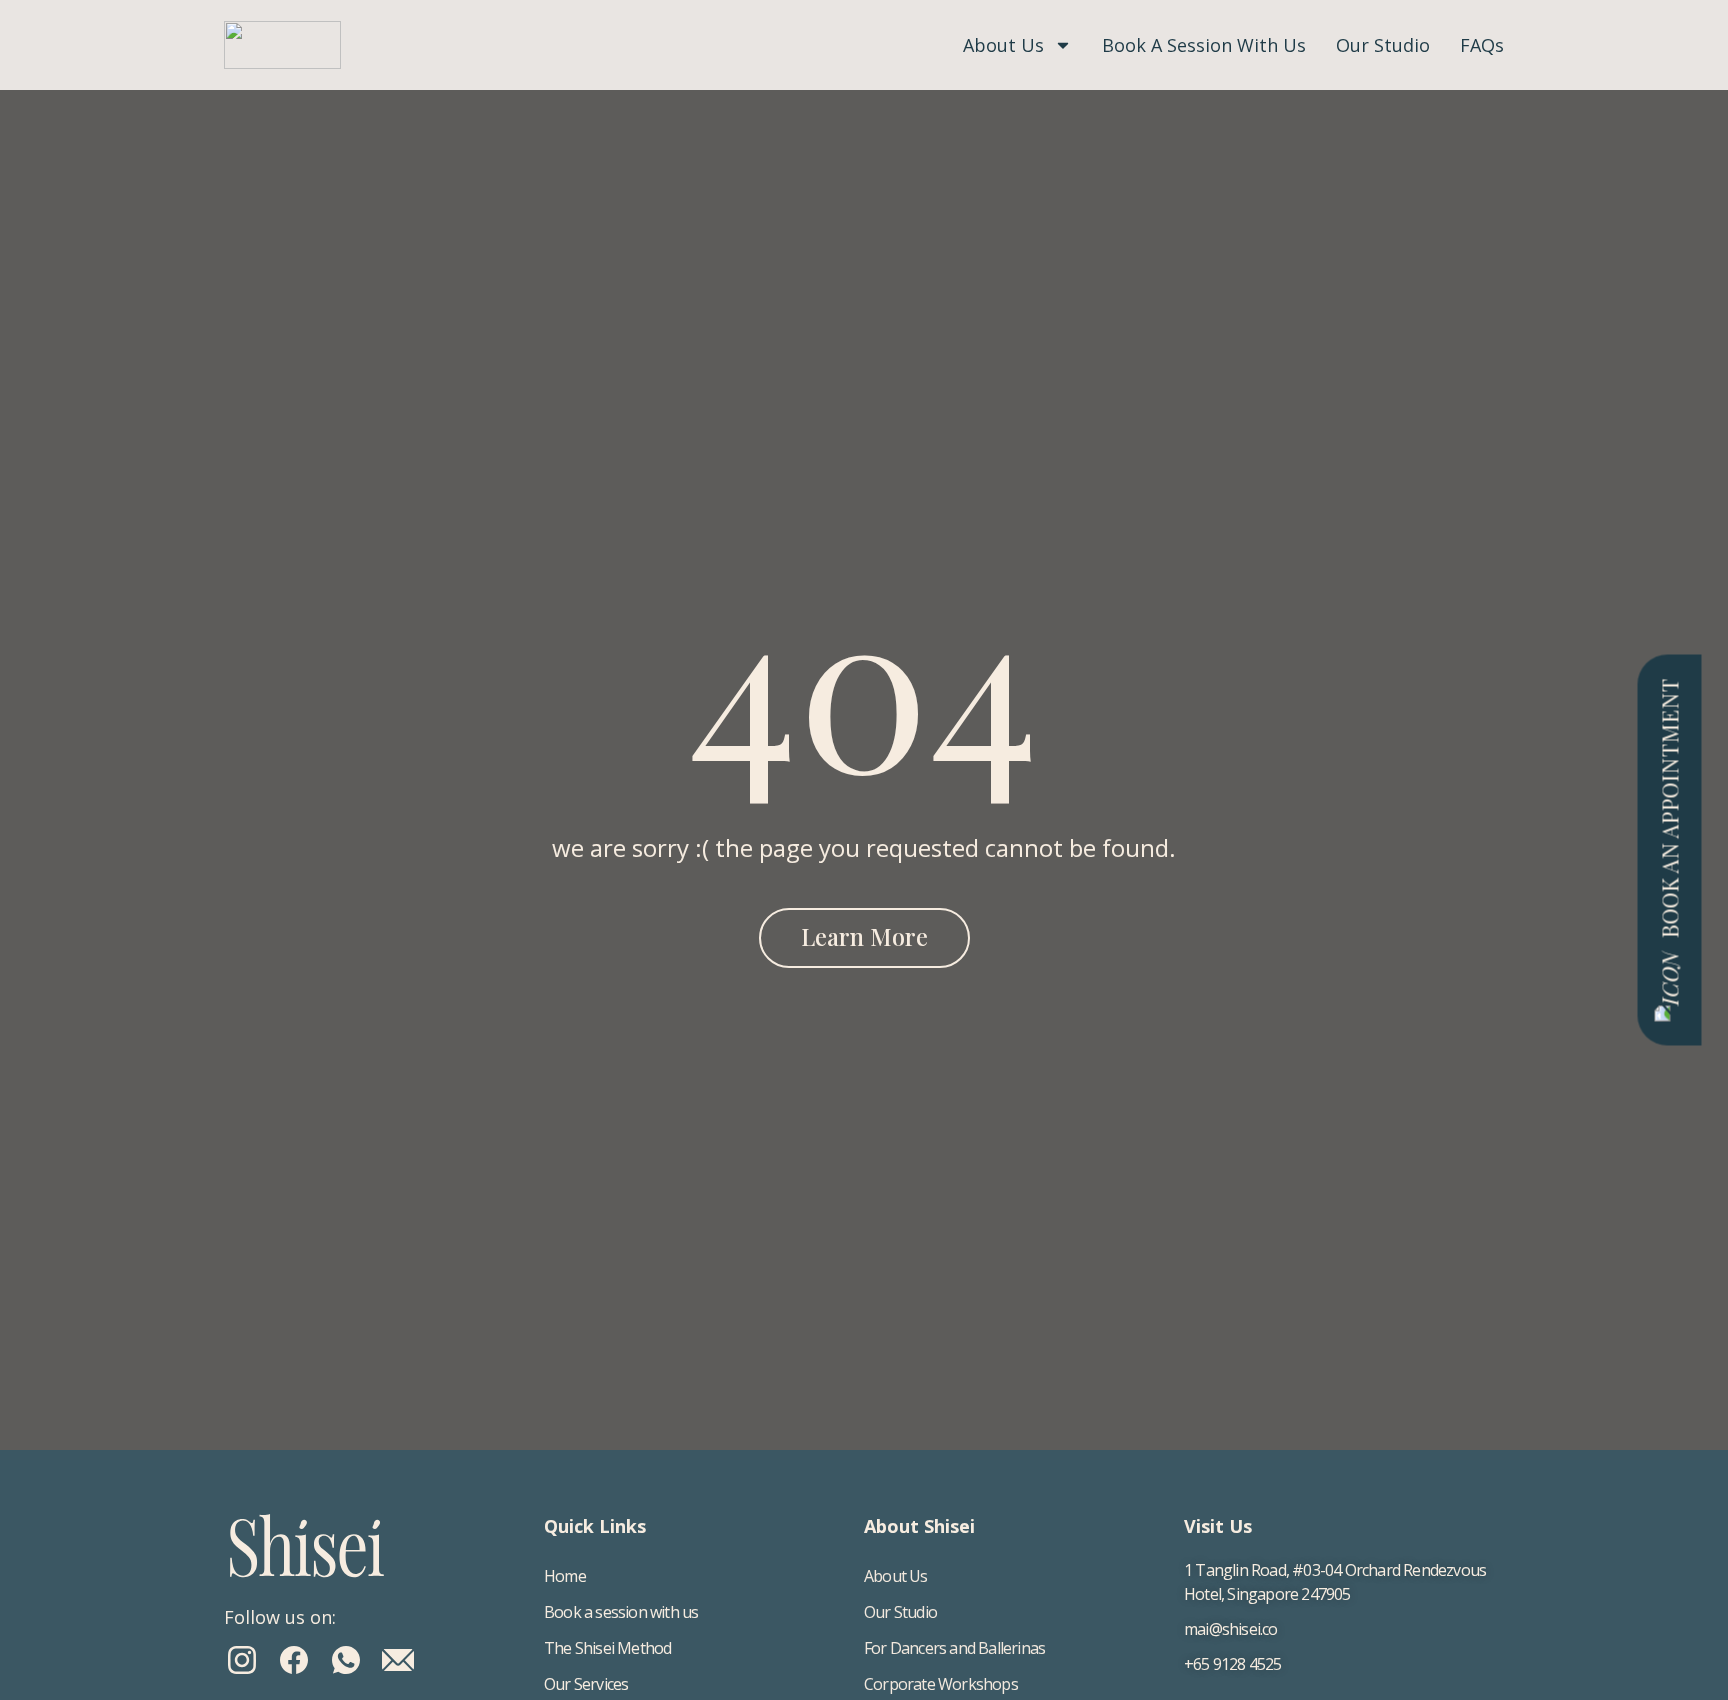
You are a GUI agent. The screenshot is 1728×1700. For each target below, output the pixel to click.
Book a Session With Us (1204, 45)
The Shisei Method (607, 1648)
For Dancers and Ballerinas (954, 1648)
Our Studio (1383, 45)
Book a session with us (621, 1612)
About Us (1003, 45)
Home (565, 1576)
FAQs (1482, 45)
